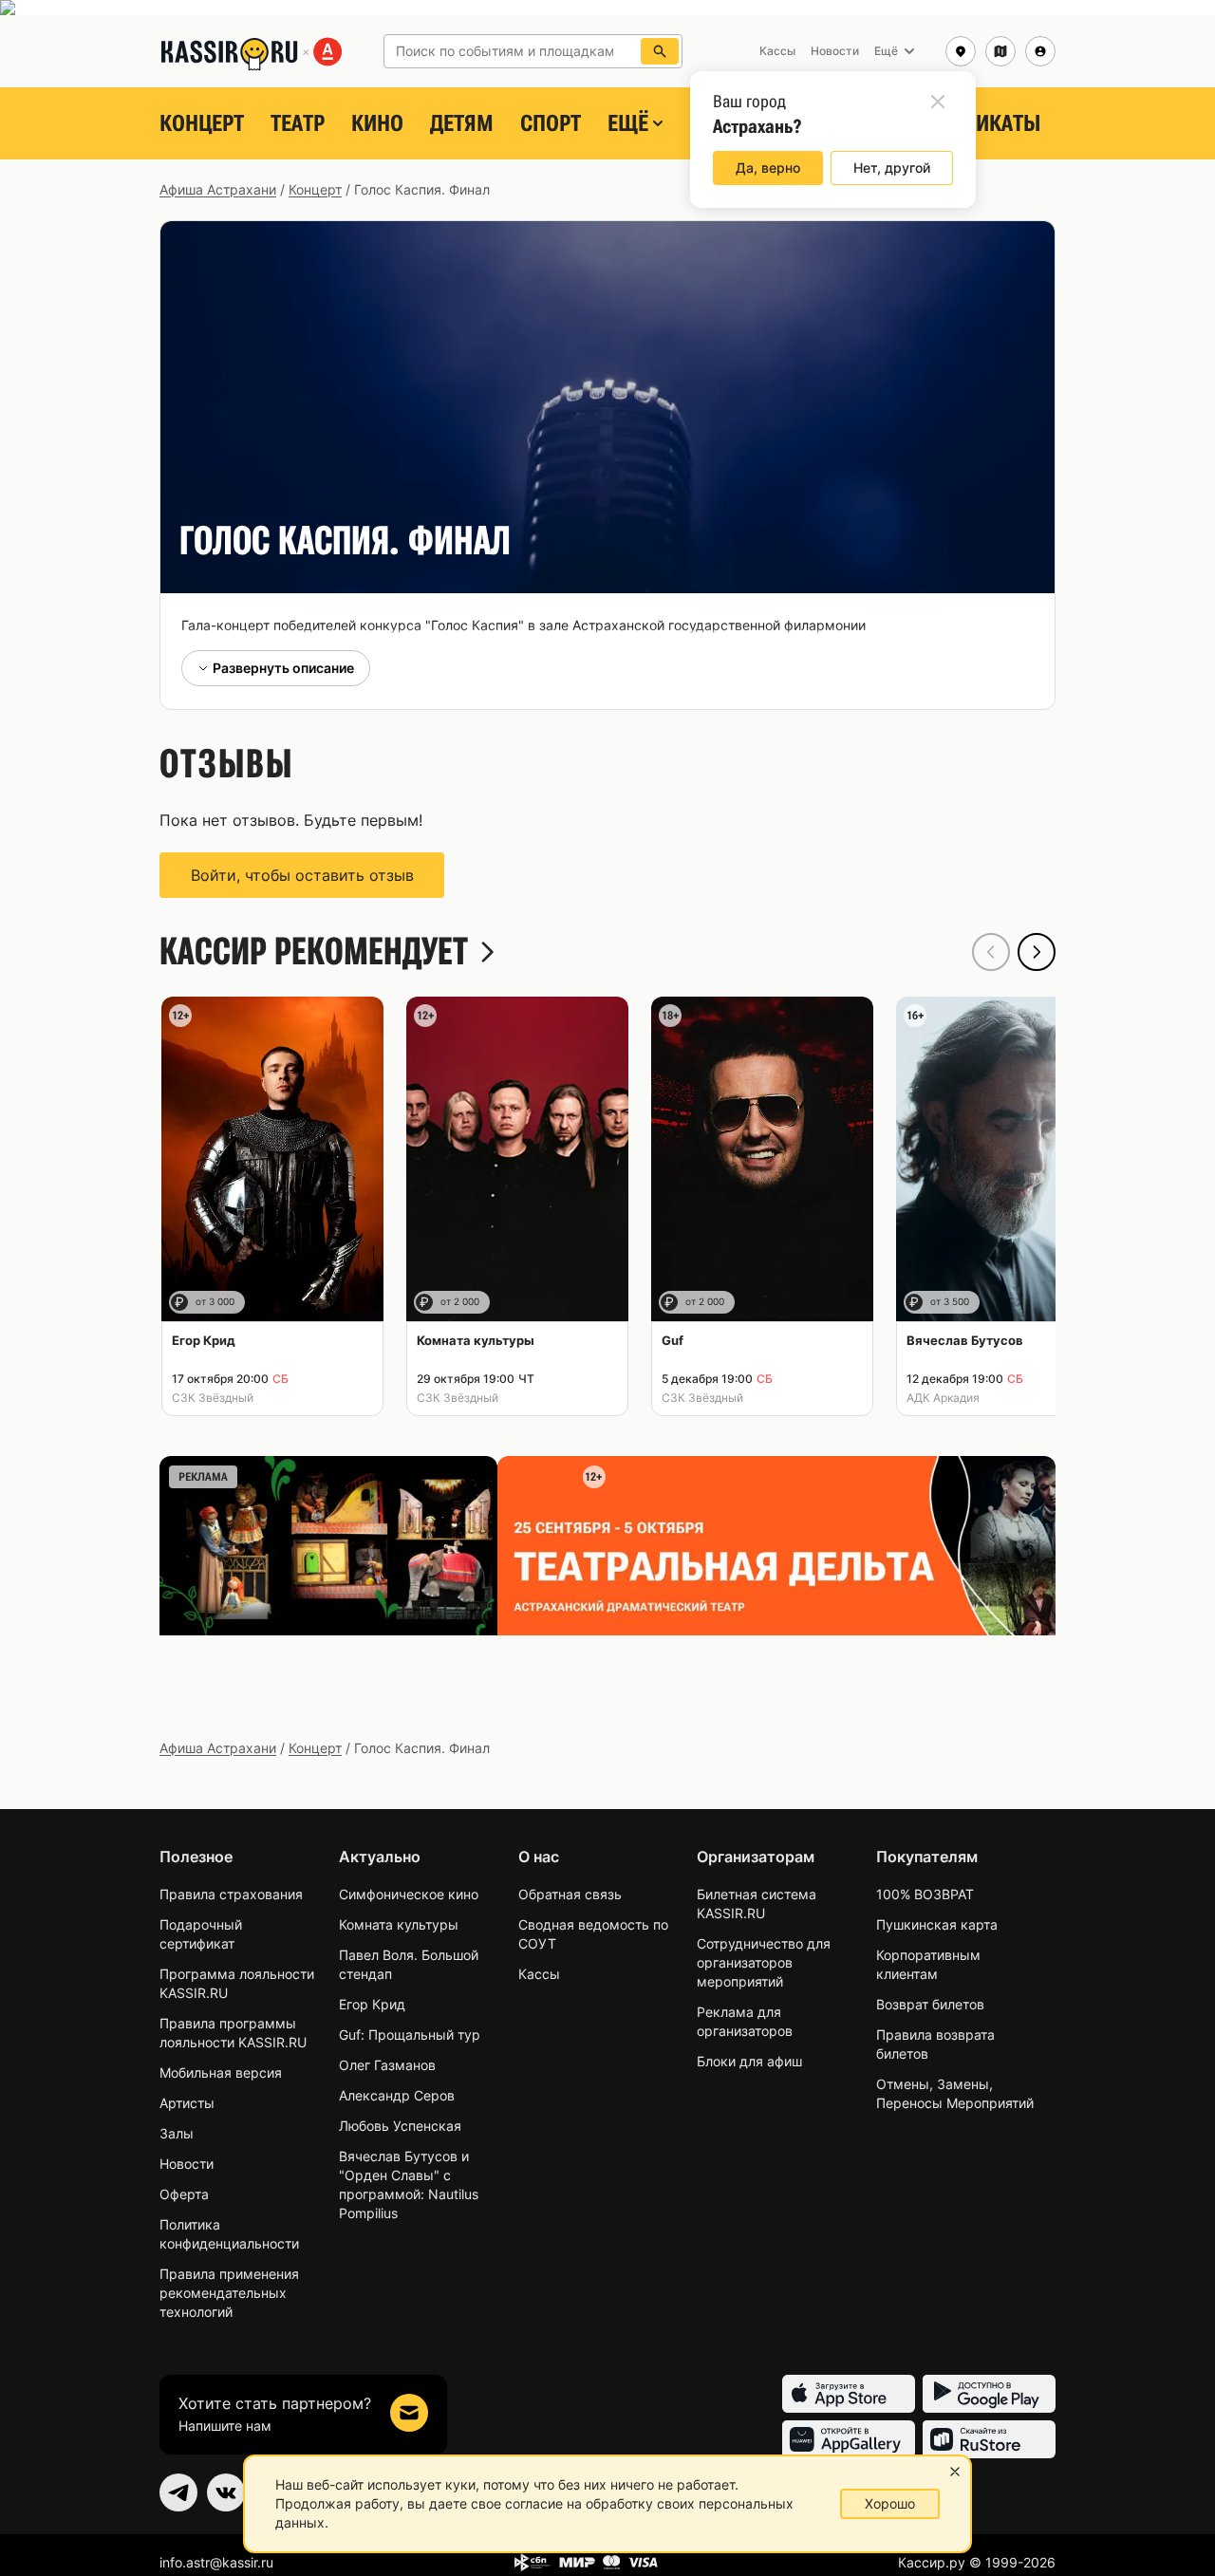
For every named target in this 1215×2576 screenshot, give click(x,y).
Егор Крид (372, 2004)
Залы (177, 2133)
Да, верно (768, 168)
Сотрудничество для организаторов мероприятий (764, 1962)
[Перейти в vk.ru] (226, 2492)
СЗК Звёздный (213, 1398)
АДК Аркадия (943, 1398)
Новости (187, 2164)
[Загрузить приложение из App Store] (849, 2394)
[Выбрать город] (961, 51)
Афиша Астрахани (218, 189)
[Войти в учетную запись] (1040, 51)
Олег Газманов (387, 2065)
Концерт (202, 123)
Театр (298, 123)
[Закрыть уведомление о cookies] (955, 2472)
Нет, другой (892, 168)
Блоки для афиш (749, 2061)
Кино (377, 123)
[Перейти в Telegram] (178, 2492)
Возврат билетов (930, 2004)
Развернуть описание (283, 668)
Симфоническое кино (409, 1894)
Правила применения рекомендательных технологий (229, 2293)
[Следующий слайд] (1037, 952)
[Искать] (660, 51)
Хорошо (890, 2503)
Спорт (551, 123)
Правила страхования (231, 1894)
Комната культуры (399, 1924)
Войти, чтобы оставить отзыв (302, 875)
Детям (462, 123)
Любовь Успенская (400, 2126)
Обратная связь (570, 1894)
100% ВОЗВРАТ (925, 1894)
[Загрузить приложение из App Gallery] (849, 2439)
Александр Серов (397, 2095)
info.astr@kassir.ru (216, 2562)
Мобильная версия (221, 2072)
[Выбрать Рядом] (1000, 51)
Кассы (539, 1974)
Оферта (184, 2194)
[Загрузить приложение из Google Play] (989, 2394)
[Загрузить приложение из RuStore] (989, 2439)
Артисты (187, 2103)
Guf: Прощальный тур (410, 2035)
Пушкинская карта (937, 1924)
